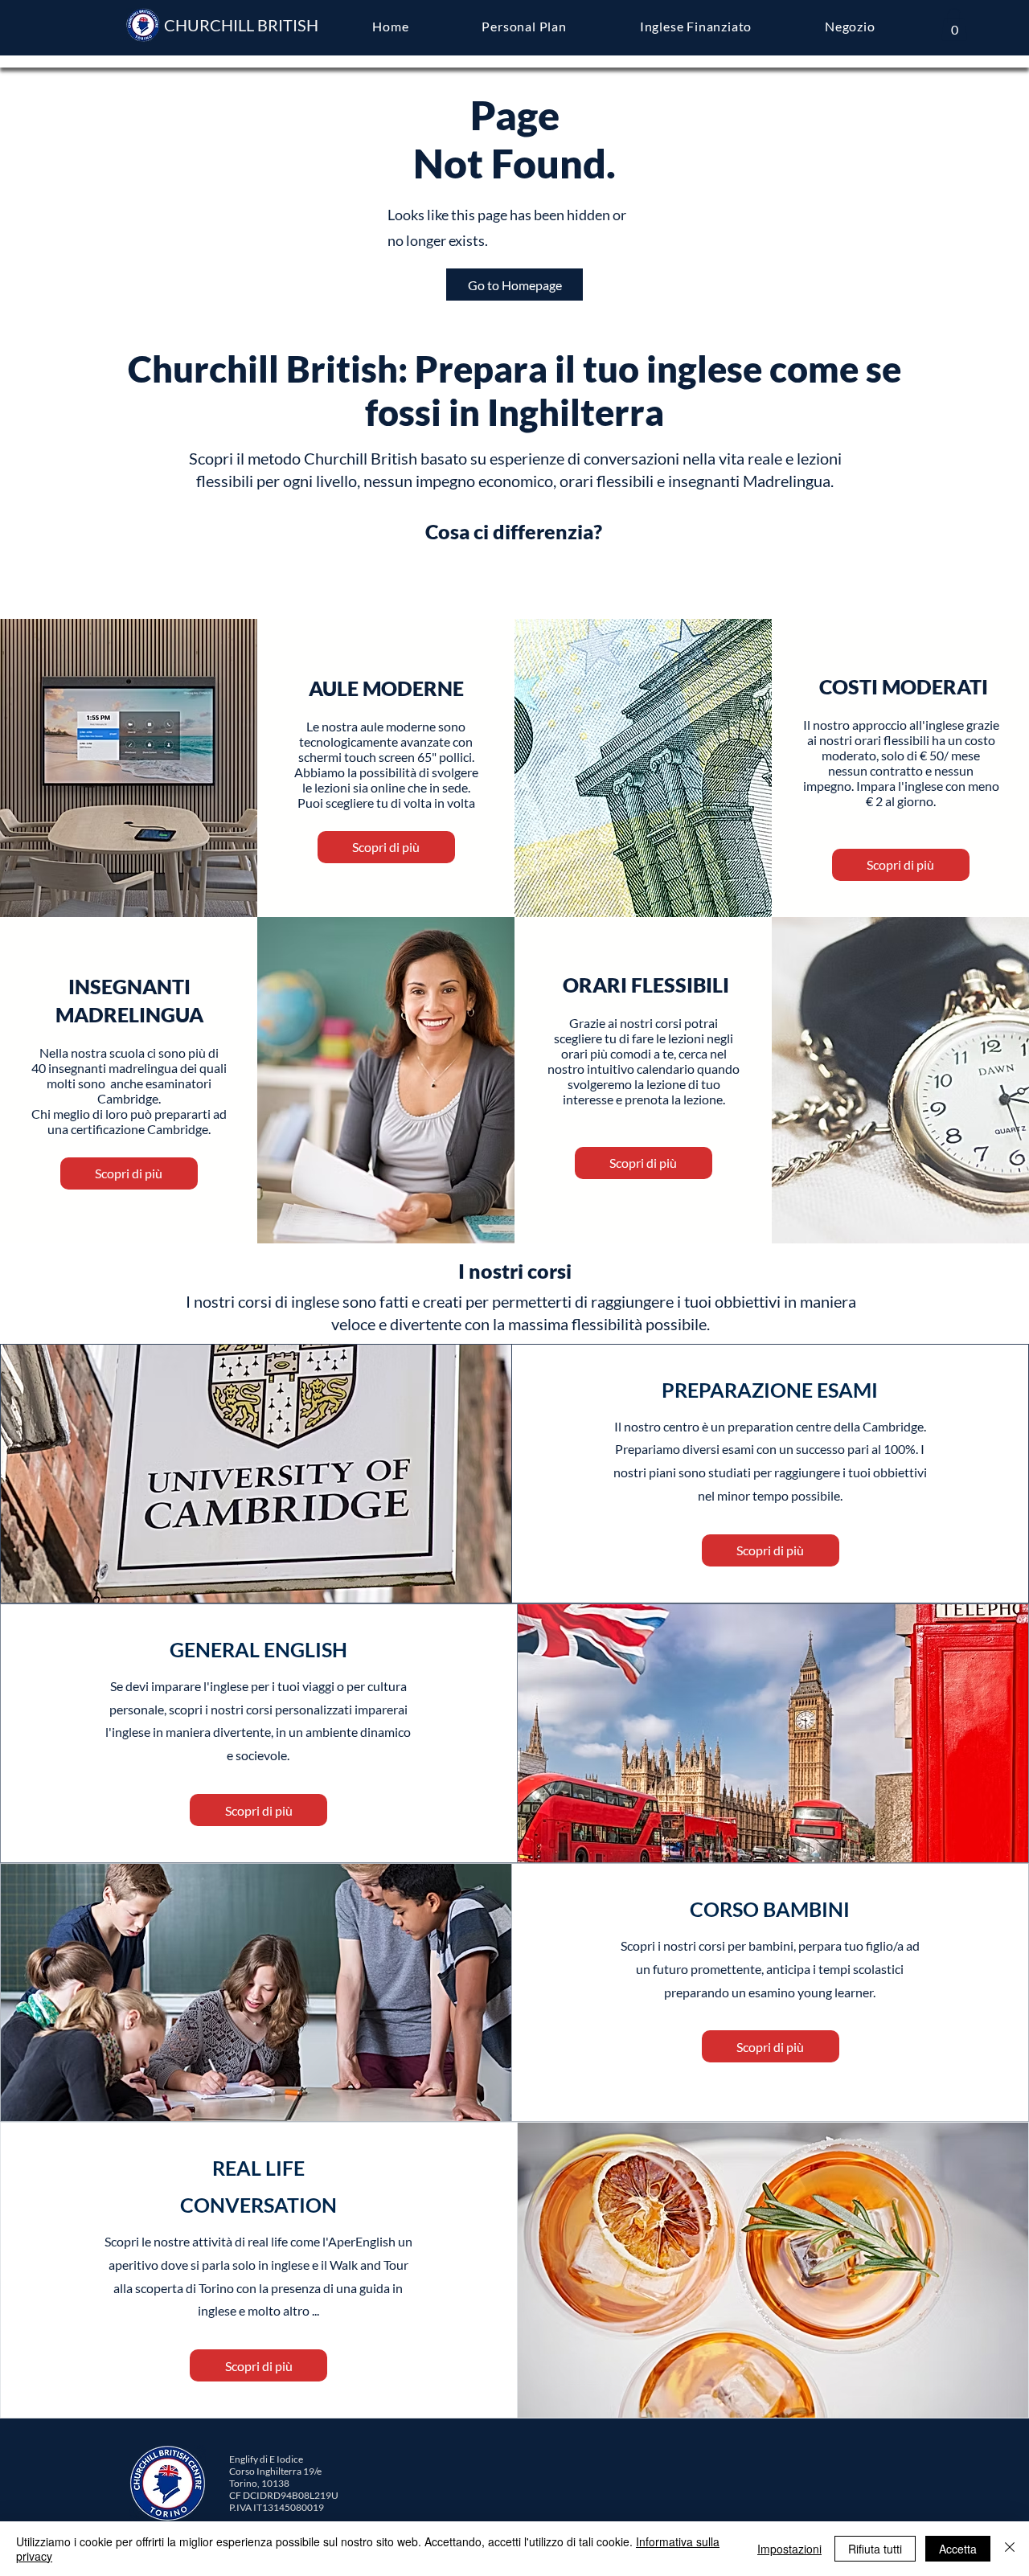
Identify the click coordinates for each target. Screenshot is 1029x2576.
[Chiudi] (1010, 2549)
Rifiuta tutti (875, 2549)
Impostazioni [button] (789, 2549)
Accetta (958, 2549)
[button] (954, 25)
